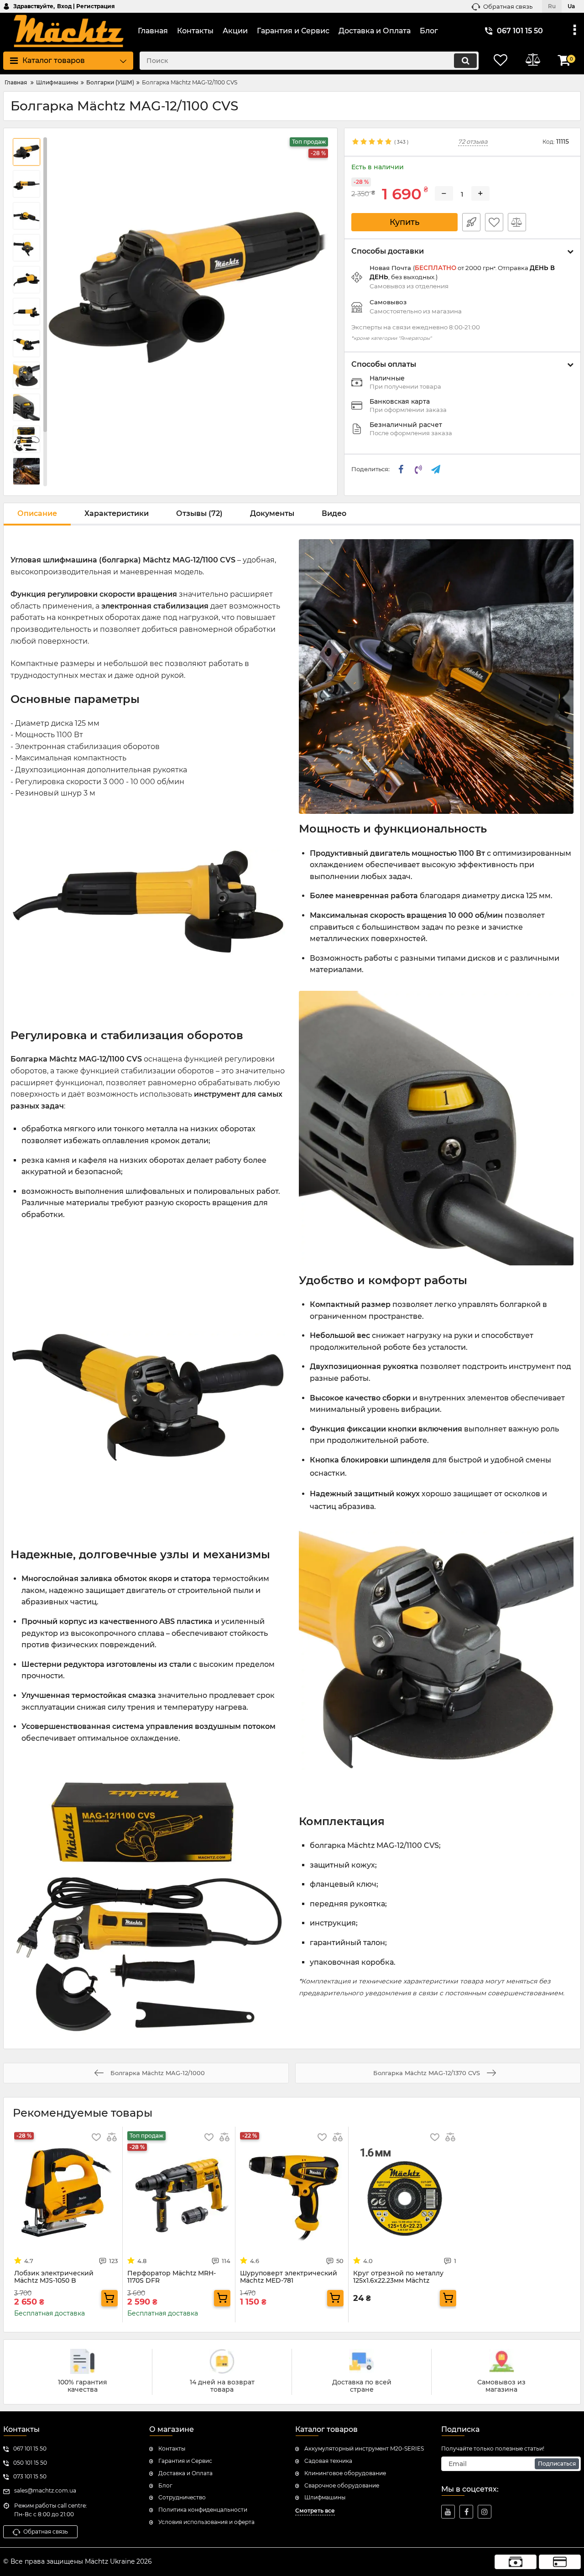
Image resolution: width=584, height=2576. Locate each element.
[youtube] (448, 2512)
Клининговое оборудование (345, 2473)
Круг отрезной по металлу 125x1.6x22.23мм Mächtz (398, 2277)
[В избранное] (494, 222)
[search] (465, 61)
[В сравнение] (517, 222)
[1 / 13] (188, 288)
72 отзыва (473, 142)
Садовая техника (328, 2461)
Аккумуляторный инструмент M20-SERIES (364, 2449)
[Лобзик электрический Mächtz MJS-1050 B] (66, 2193)
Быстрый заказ (471, 222)
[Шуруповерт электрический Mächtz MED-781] (292, 2193)
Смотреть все (315, 2511)
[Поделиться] (401, 469)
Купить (404, 222)
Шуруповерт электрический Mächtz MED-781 (289, 2277)
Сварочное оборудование (342, 2485)
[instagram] (485, 2512)
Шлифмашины (325, 2497)
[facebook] (466, 2512)
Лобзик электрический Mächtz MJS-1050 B (54, 2277)
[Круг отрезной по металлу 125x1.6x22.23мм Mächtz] (405, 2193)
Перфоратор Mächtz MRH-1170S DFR (172, 2277)
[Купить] (109, 2298)
